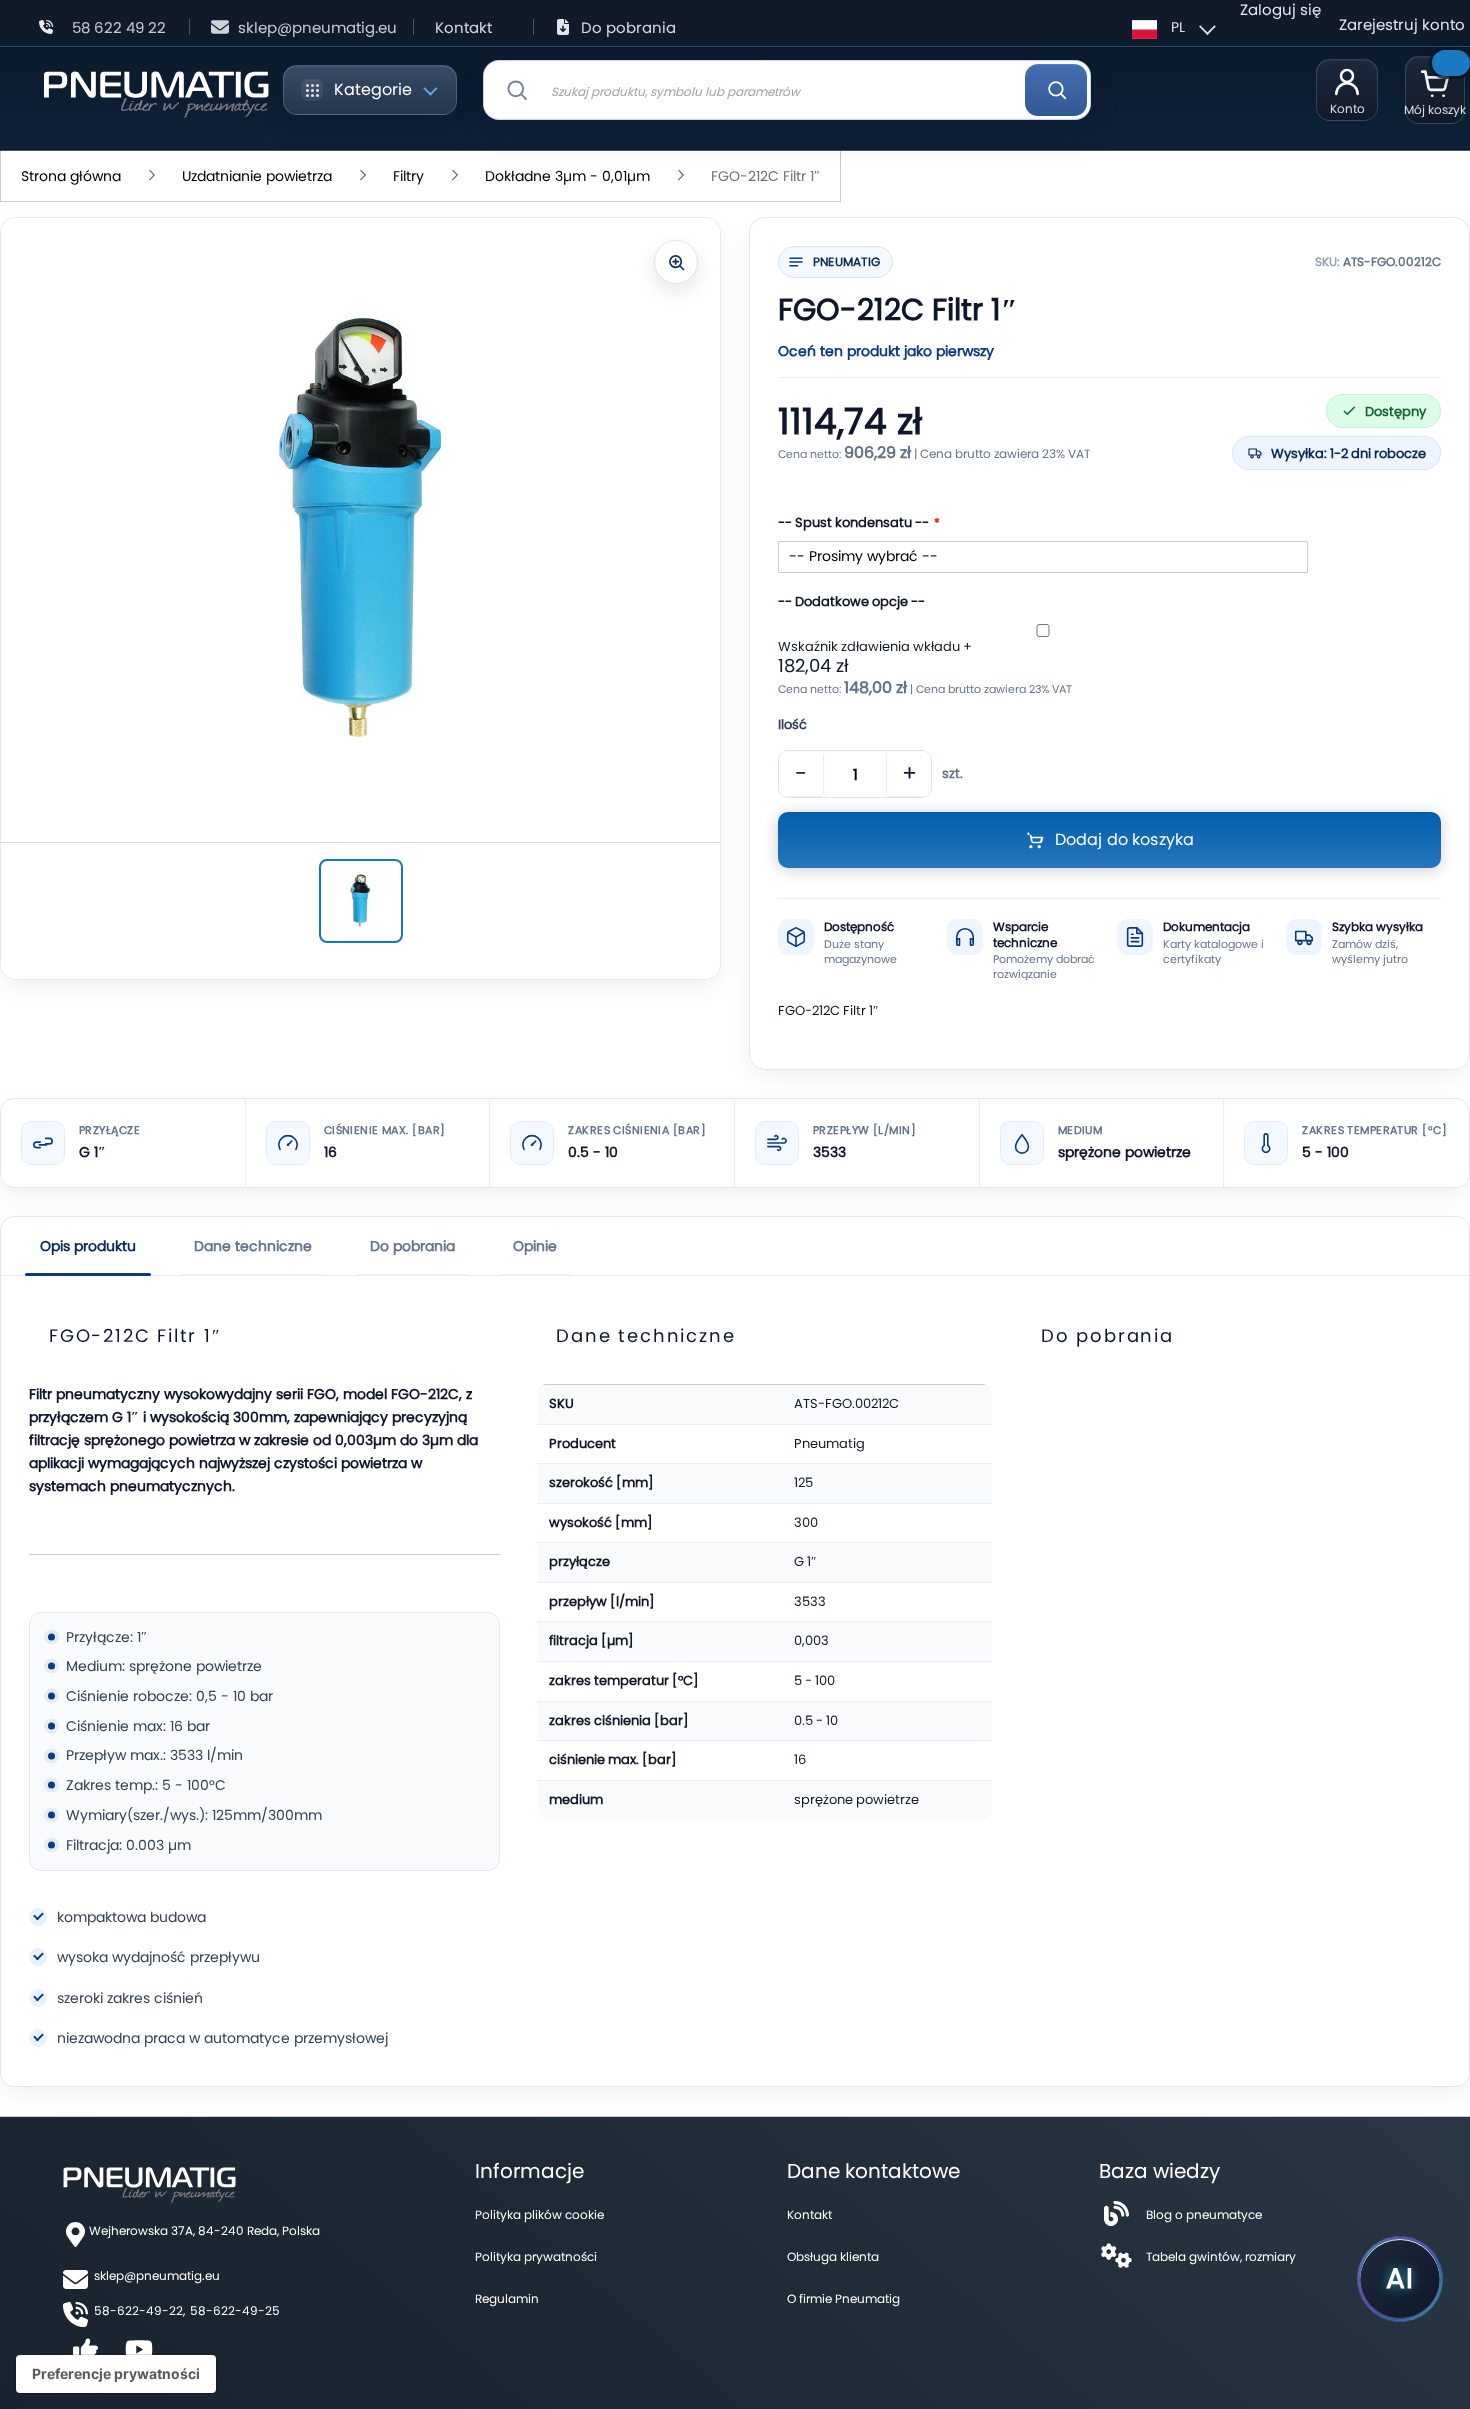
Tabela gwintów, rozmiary (1221, 2256)
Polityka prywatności (536, 2256)
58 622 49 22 (119, 27)
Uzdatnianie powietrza (257, 176)
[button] (1171, 27)
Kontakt (463, 27)
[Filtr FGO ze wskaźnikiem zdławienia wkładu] (361, 901)
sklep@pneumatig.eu (317, 27)
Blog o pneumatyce (1204, 2214)
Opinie (535, 1246)
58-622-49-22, (139, 2310)
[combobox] (787, 90)
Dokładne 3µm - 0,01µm (569, 176)
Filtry (408, 176)
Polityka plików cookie (539, 2214)
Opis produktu (88, 1246)
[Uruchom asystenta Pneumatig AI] (1400, 2279)
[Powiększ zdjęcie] (676, 262)
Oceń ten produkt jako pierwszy (886, 351)
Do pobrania (628, 27)
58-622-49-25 (235, 2310)
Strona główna (71, 176)
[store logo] (155, 90)
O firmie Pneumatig (843, 2298)
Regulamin (507, 2298)
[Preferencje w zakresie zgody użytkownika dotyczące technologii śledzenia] (116, 2374)
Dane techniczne (253, 1246)
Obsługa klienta (833, 2256)
